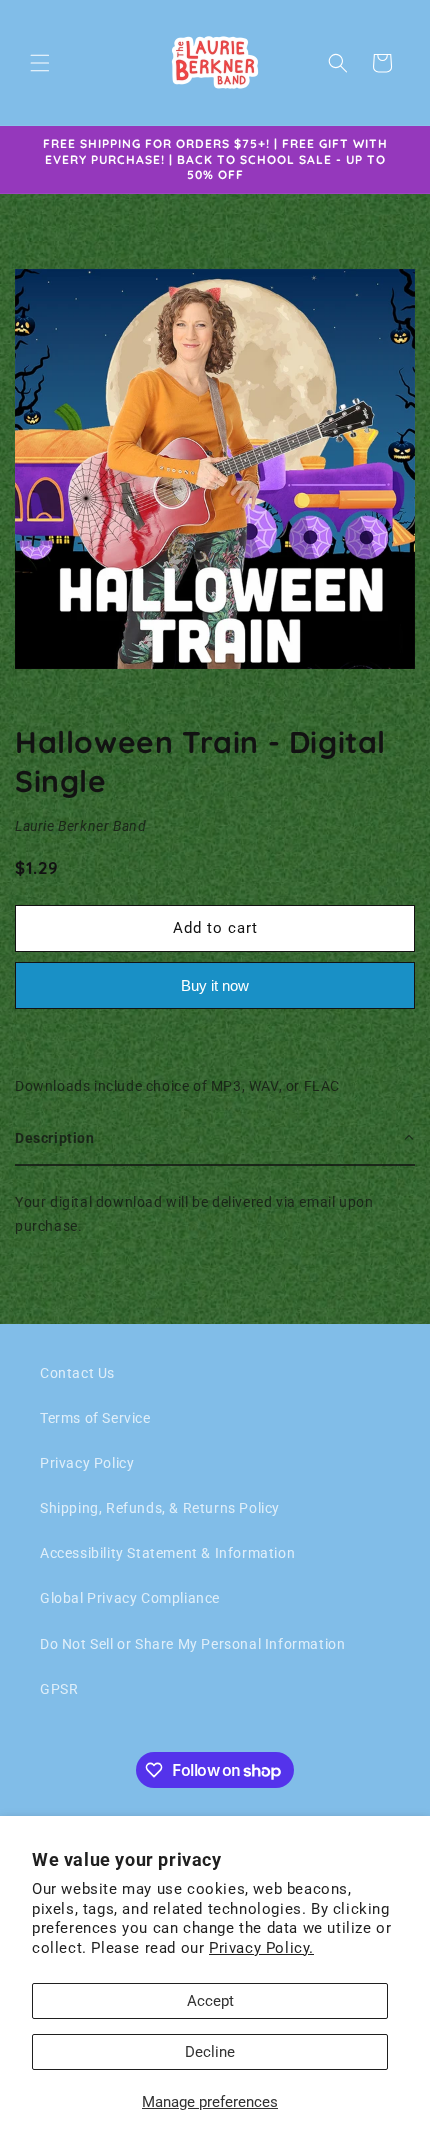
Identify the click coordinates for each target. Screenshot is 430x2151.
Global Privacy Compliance (130, 1598)
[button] (40, 63)
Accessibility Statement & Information (167, 1553)
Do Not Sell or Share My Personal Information (192, 1644)
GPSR (59, 1689)
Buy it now (215, 985)
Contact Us (77, 1373)
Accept (210, 2001)
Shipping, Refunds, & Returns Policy (160, 1508)
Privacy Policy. (261, 1948)
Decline (210, 2052)
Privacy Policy (87, 1463)
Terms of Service (95, 1418)
